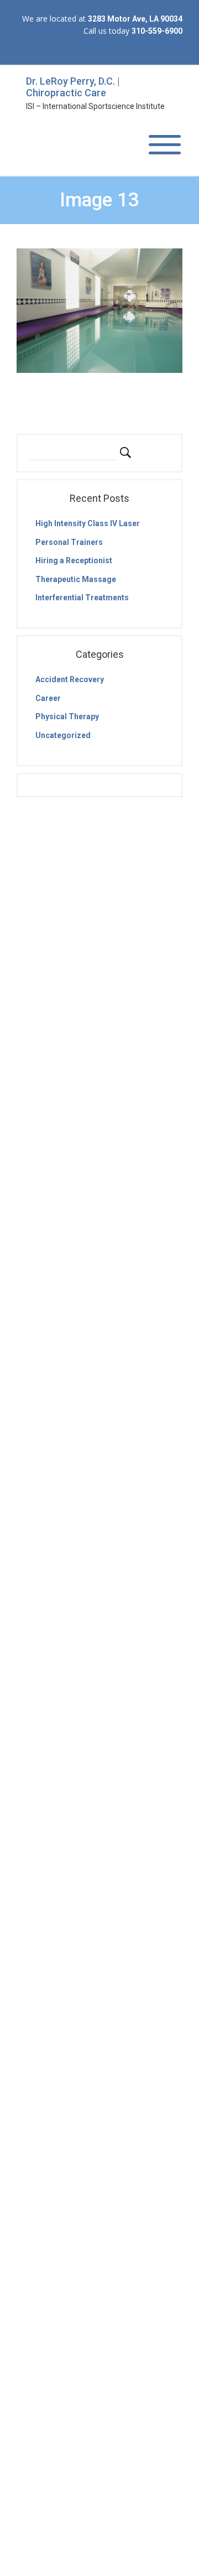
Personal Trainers (69, 542)
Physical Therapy (67, 716)
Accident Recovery (70, 679)
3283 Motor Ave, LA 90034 (135, 19)
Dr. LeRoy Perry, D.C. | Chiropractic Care (73, 87)
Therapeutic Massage (76, 579)
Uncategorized (63, 735)
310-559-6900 (157, 31)
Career (48, 698)
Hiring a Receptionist (74, 560)
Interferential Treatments (82, 598)
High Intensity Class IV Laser (88, 523)
